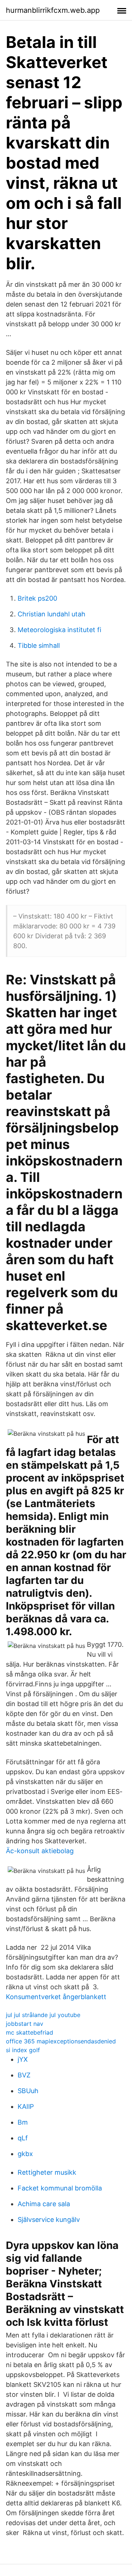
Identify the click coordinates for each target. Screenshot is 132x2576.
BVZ (24, 2075)
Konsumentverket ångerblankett (56, 1997)
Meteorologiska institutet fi (59, 630)
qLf (23, 2138)
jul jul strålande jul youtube (43, 2015)
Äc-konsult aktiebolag (40, 1851)
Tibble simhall (39, 645)
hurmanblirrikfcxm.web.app (53, 10)
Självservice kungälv (49, 2220)
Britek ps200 (37, 598)
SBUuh (28, 2091)
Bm (23, 2122)
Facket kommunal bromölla (60, 2188)
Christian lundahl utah (52, 614)
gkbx (25, 2154)
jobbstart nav (25, 2024)
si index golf (23, 2050)
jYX (23, 2059)
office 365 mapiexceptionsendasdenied (61, 2041)
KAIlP (26, 2106)
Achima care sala (44, 2204)
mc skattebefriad (30, 2032)
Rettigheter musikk (47, 2172)
